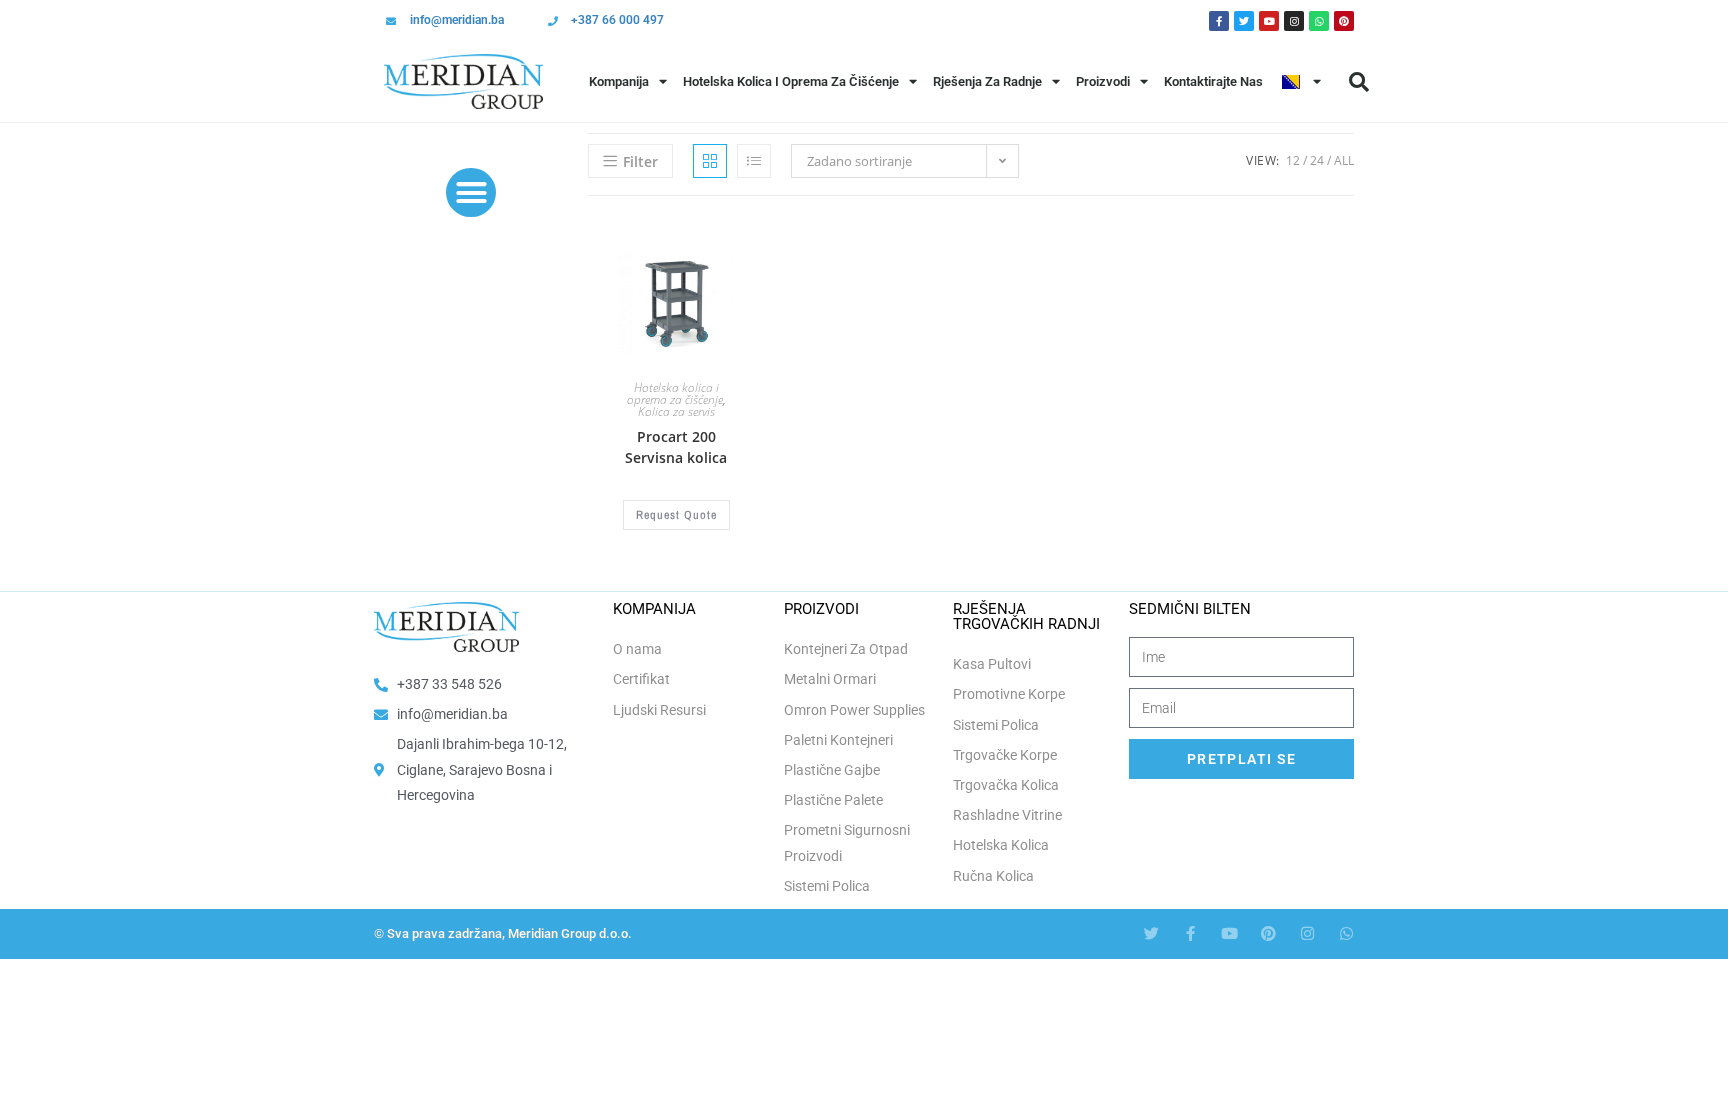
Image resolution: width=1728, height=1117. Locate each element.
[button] (1359, 82)
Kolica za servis (676, 411)
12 (1293, 160)
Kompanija (619, 81)
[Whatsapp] (1319, 21)
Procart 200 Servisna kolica (676, 447)
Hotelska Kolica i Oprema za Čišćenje (791, 81)
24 (1317, 160)
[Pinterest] (1344, 21)
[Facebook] (1219, 21)
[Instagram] (1294, 21)
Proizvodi (1103, 81)
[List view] (754, 161)
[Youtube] (1269, 21)
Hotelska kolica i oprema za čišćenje (675, 393)
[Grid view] (710, 161)
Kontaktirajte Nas (1213, 81)
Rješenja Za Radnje (987, 81)
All (1344, 160)
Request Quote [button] (676, 515)
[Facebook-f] (1190, 933)
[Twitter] (1244, 21)
